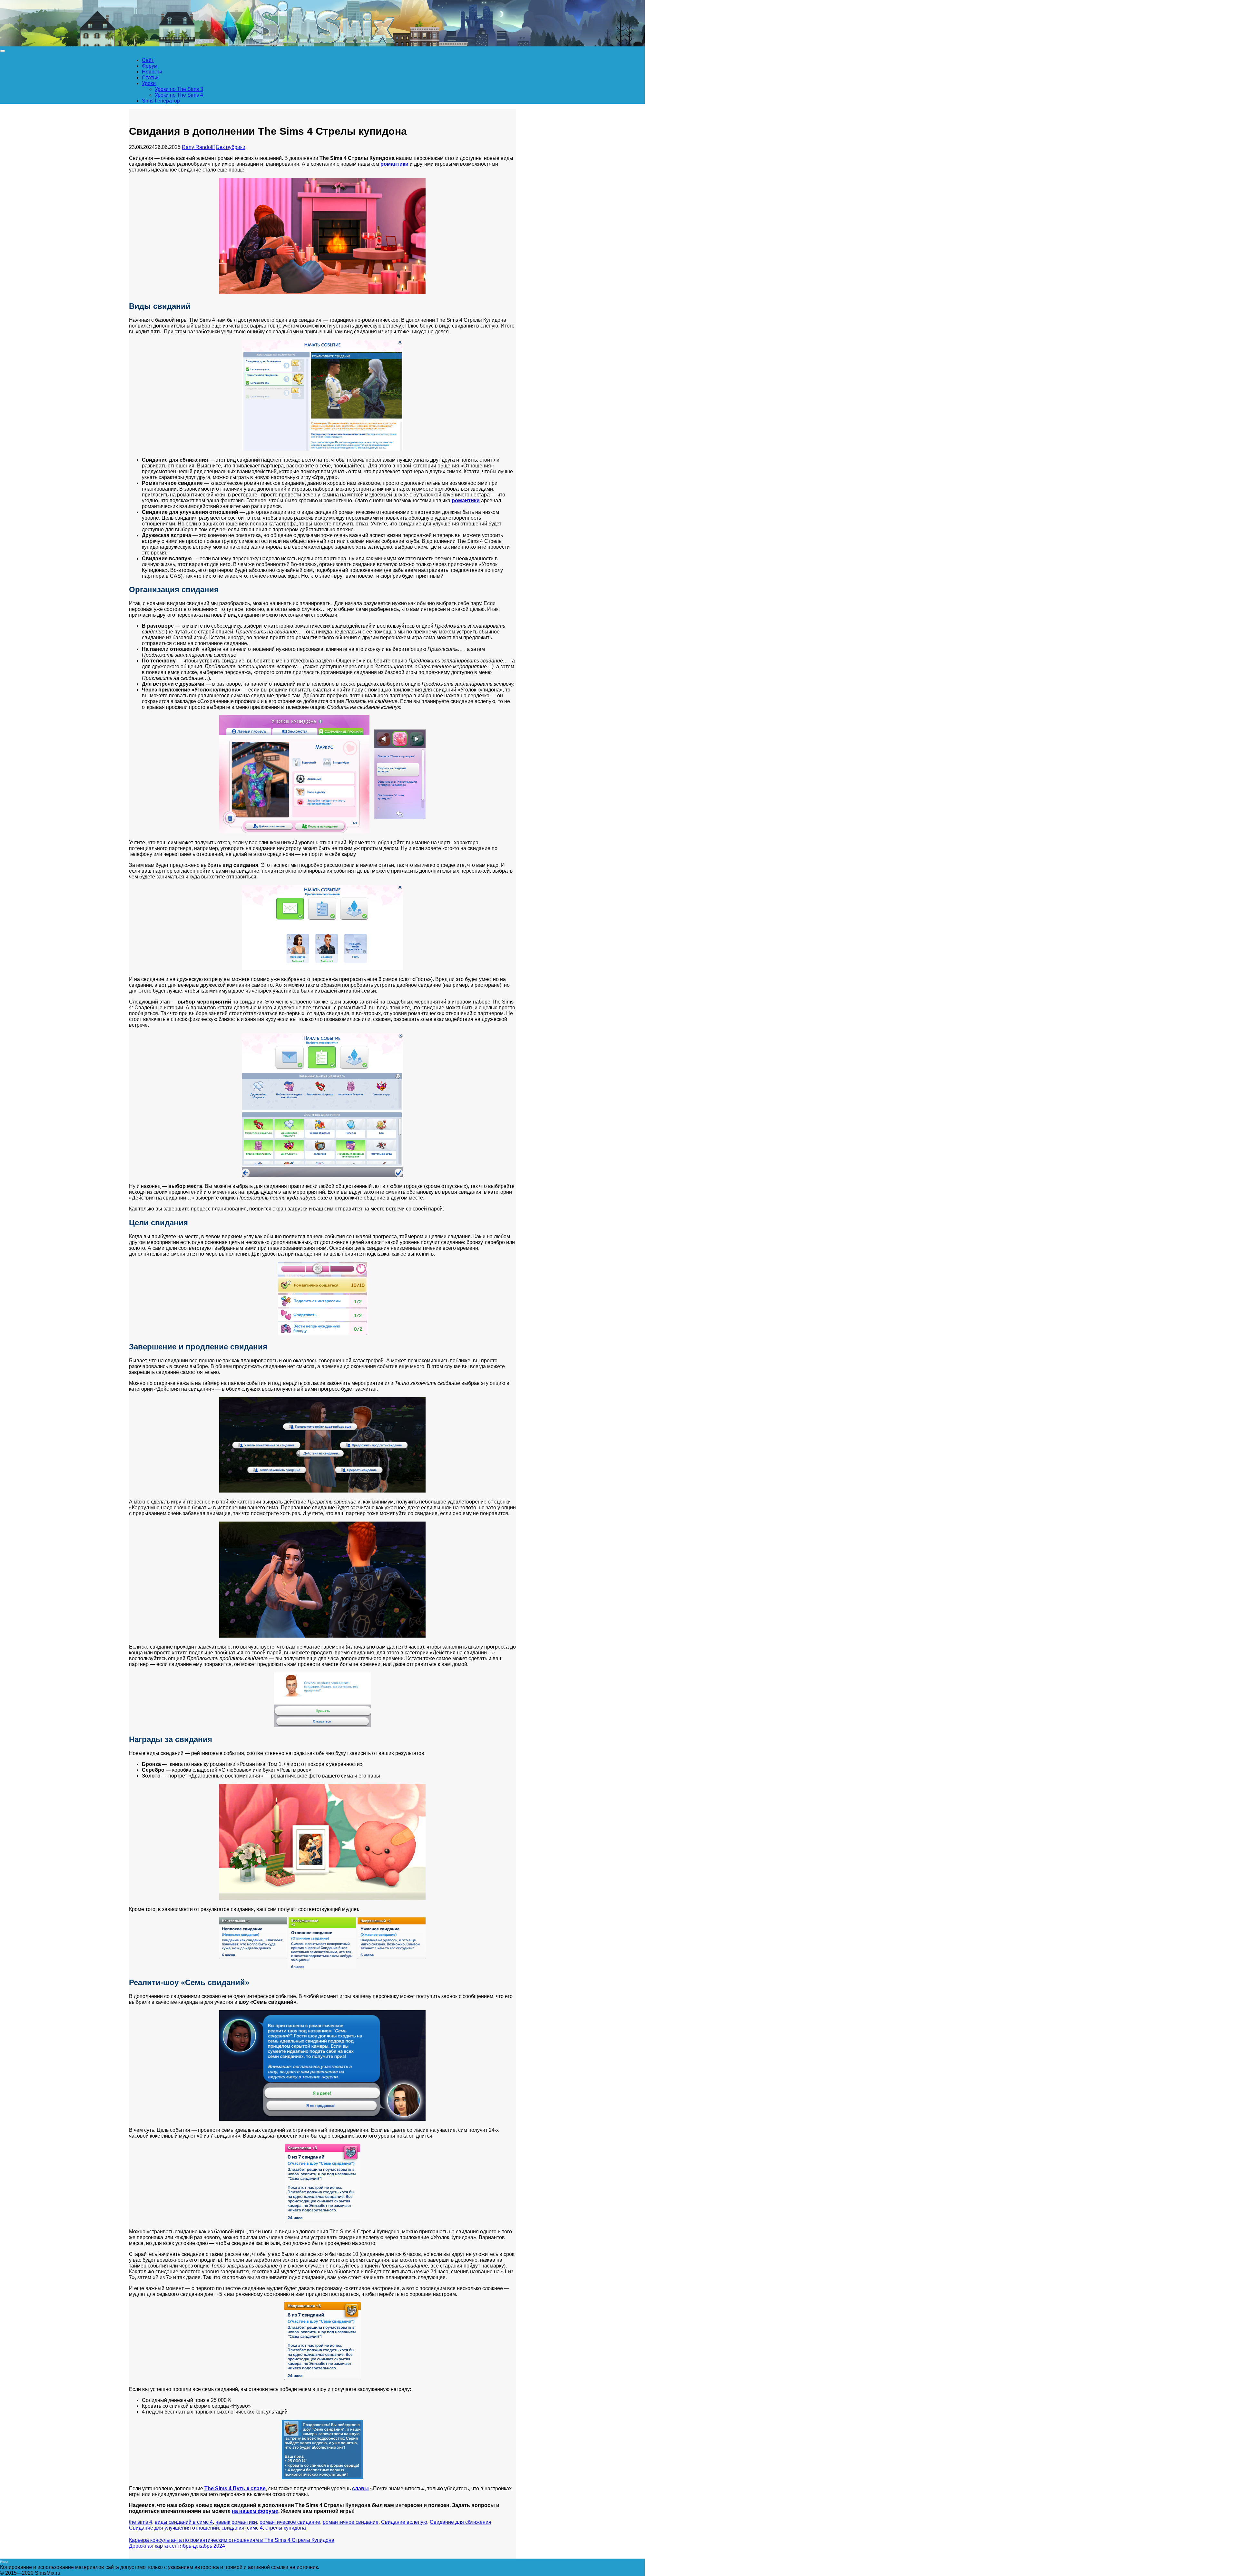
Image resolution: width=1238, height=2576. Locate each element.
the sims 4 (141, 2522)
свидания (233, 2528)
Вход (4, 2562)
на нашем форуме (255, 2511)
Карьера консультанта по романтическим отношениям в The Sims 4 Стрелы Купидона (232, 2540)
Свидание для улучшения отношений (174, 2528)
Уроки (149, 83)
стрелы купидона (286, 2528)
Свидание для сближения (461, 2522)
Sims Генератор (161, 101)
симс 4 (255, 2528)
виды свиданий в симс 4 (184, 2522)
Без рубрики (231, 147)
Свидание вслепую (404, 2522)
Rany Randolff (198, 147)
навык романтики (236, 2522)
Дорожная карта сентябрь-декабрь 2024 (177, 2546)
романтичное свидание (351, 2522)
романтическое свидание (290, 2522)
